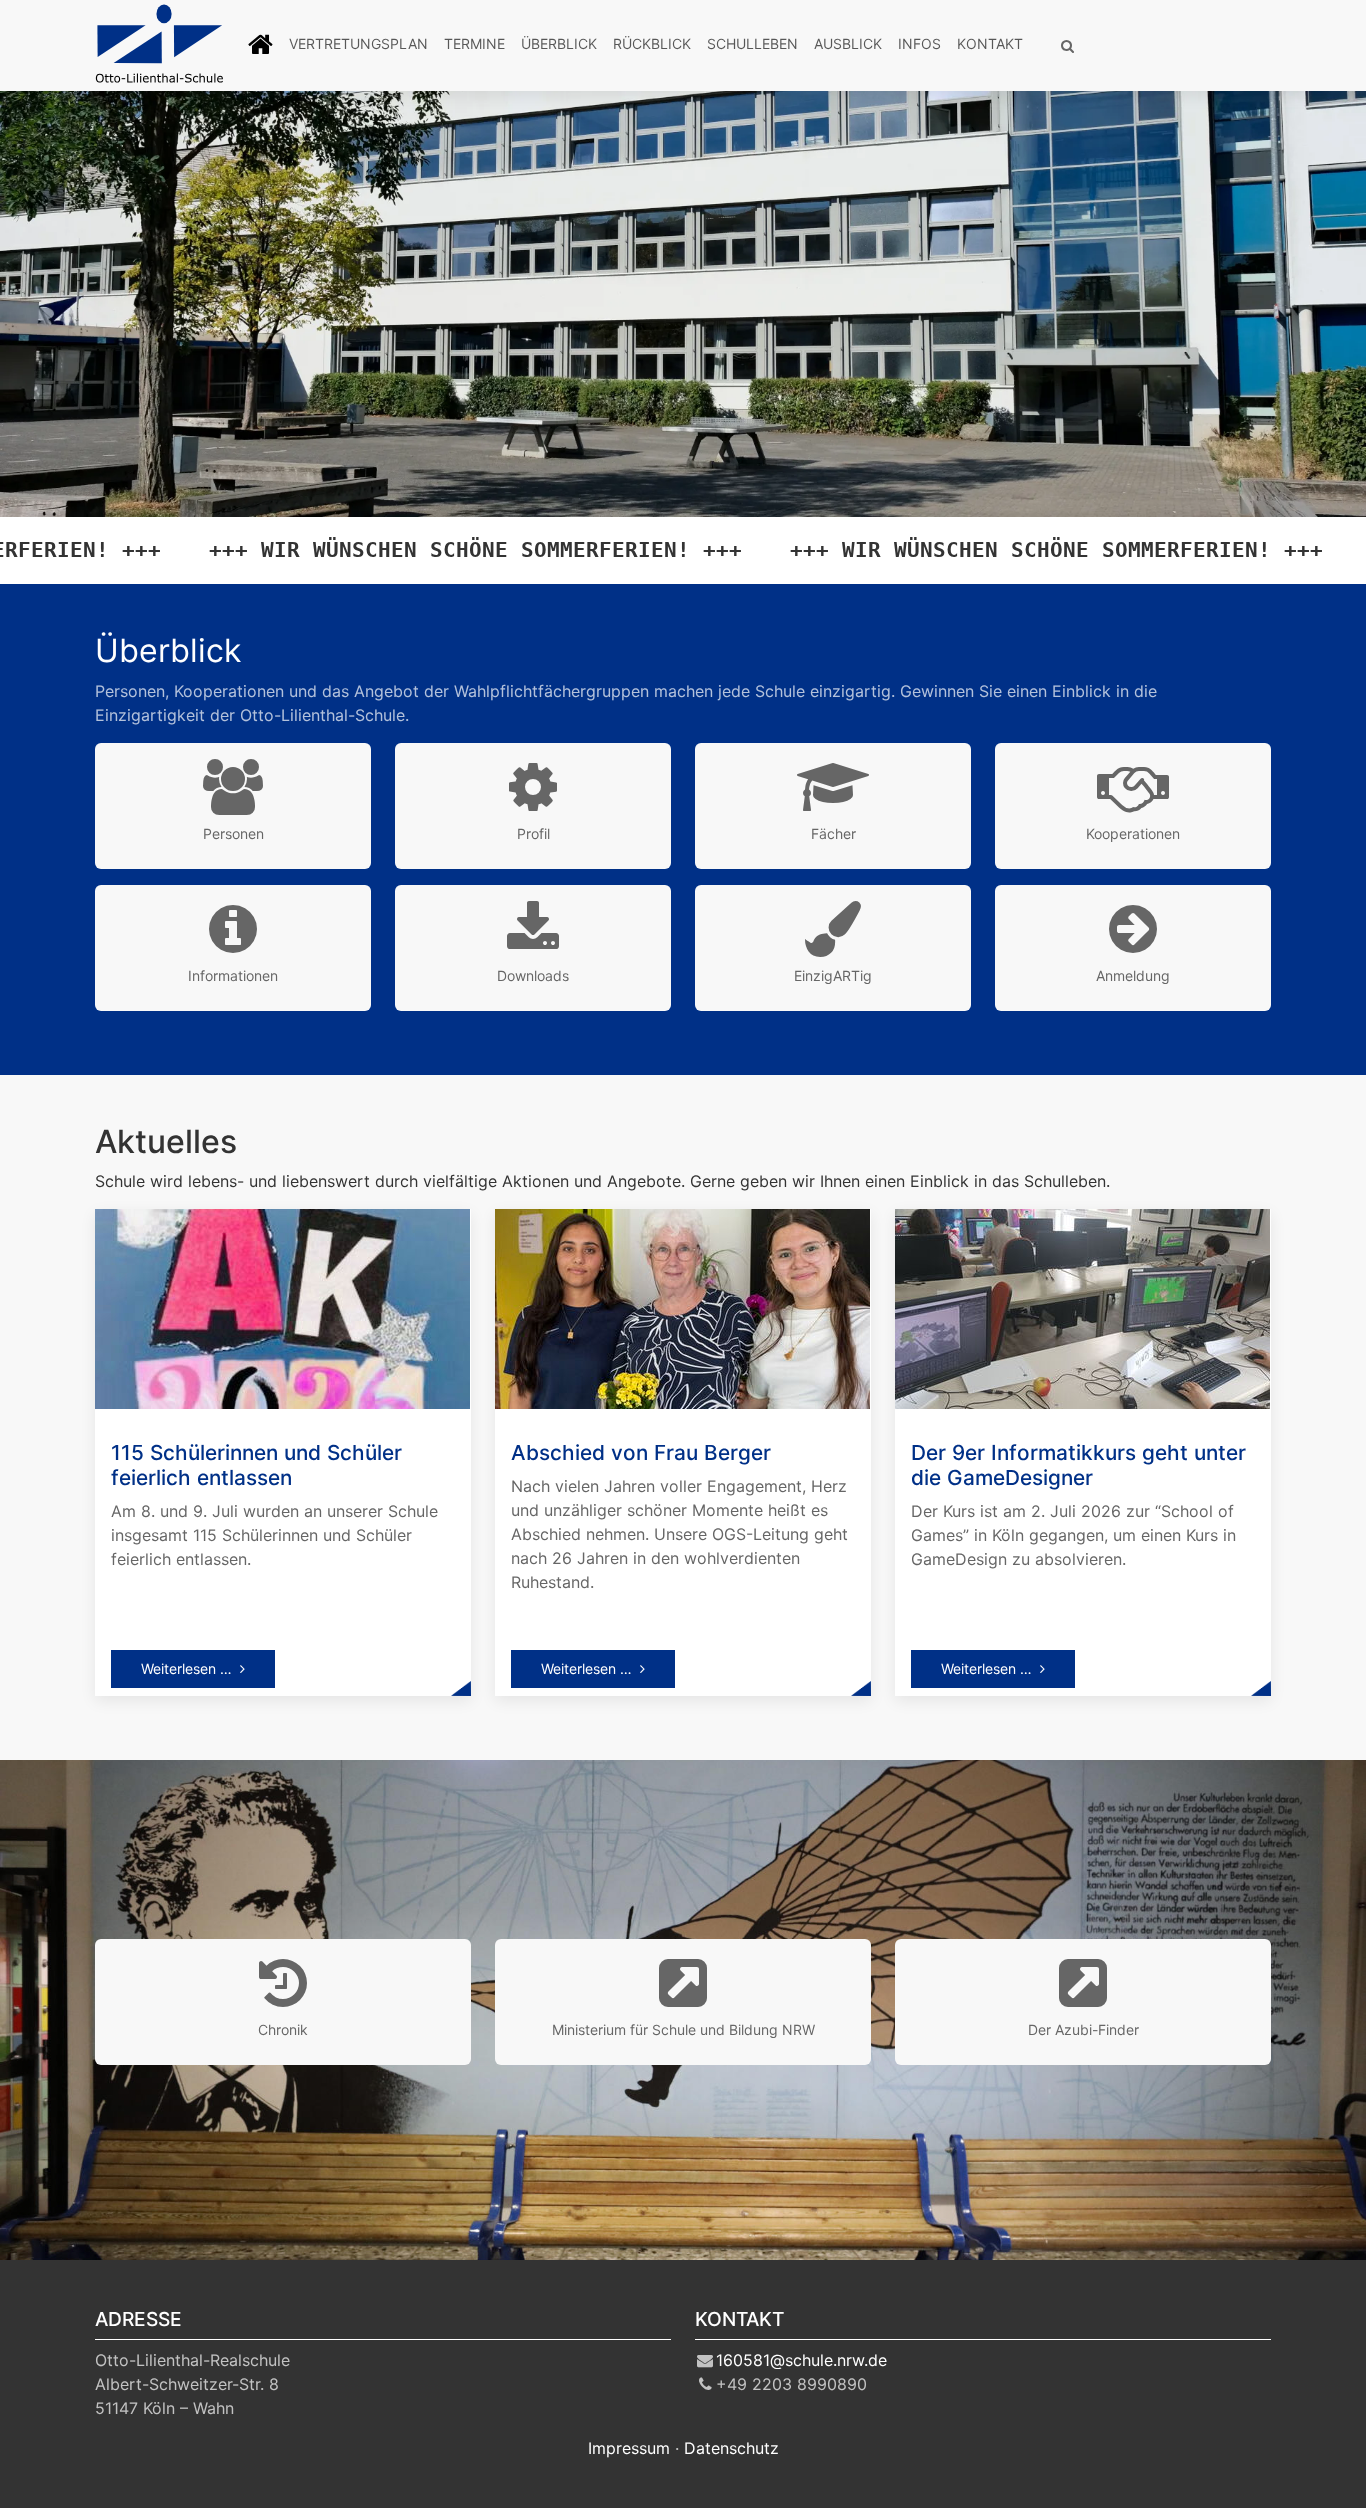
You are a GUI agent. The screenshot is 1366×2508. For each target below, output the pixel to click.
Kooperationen (1133, 833)
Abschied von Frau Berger (641, 1452)
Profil (533, 833)
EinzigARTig (833, 975)
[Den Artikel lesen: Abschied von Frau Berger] (682, 1307)
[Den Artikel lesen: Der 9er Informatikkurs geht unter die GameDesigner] (1082, 1307)
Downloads (533, 975)
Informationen (233, 975)
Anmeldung (1133, 975)
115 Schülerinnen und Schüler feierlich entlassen (256, 1465)
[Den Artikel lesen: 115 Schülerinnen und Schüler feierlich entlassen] (282, 1307)
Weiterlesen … (186, 1668)
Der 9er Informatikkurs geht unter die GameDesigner (1078, 1465)
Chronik (283, 2029)
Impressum (629, 2448)
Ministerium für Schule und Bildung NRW (683, 2029)
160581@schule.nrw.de (801, 2360)
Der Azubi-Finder (1083, 2029)
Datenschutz (731, 2448)
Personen (233, 833)
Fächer (833, 833)
